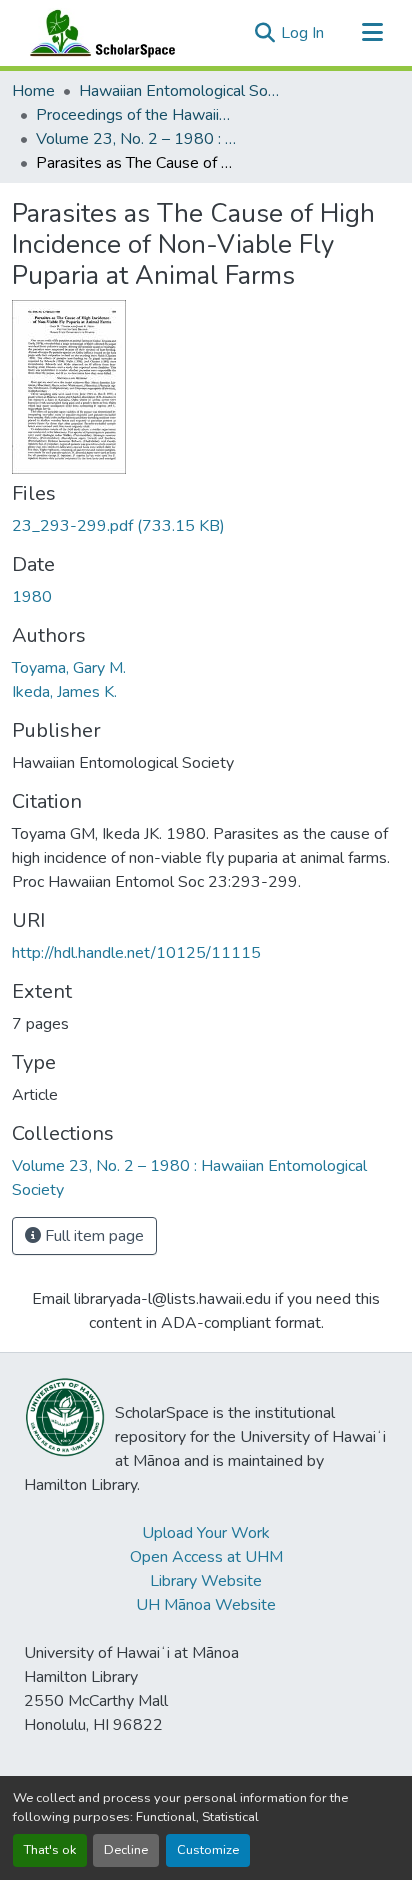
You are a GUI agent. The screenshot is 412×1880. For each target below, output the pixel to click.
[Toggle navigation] (372, 33)
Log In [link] (302, 33)
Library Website (206, 1581)
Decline (126, 1850)
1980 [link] (32, 597)
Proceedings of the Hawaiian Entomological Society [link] (136, 115)
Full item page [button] (92, 1236)
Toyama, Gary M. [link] (69, 668)
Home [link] (33, 91)
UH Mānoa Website (206, 1605)
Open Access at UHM (206, 1557)
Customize (208, 1850)
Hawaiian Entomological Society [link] (179, 91)
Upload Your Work (206, 1533)
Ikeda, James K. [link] (64, 692)
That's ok (50, 1850)
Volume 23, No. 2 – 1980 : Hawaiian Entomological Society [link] (136, 139)
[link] (206, 526)
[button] (98, 33)
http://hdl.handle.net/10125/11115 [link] (136, 953)
